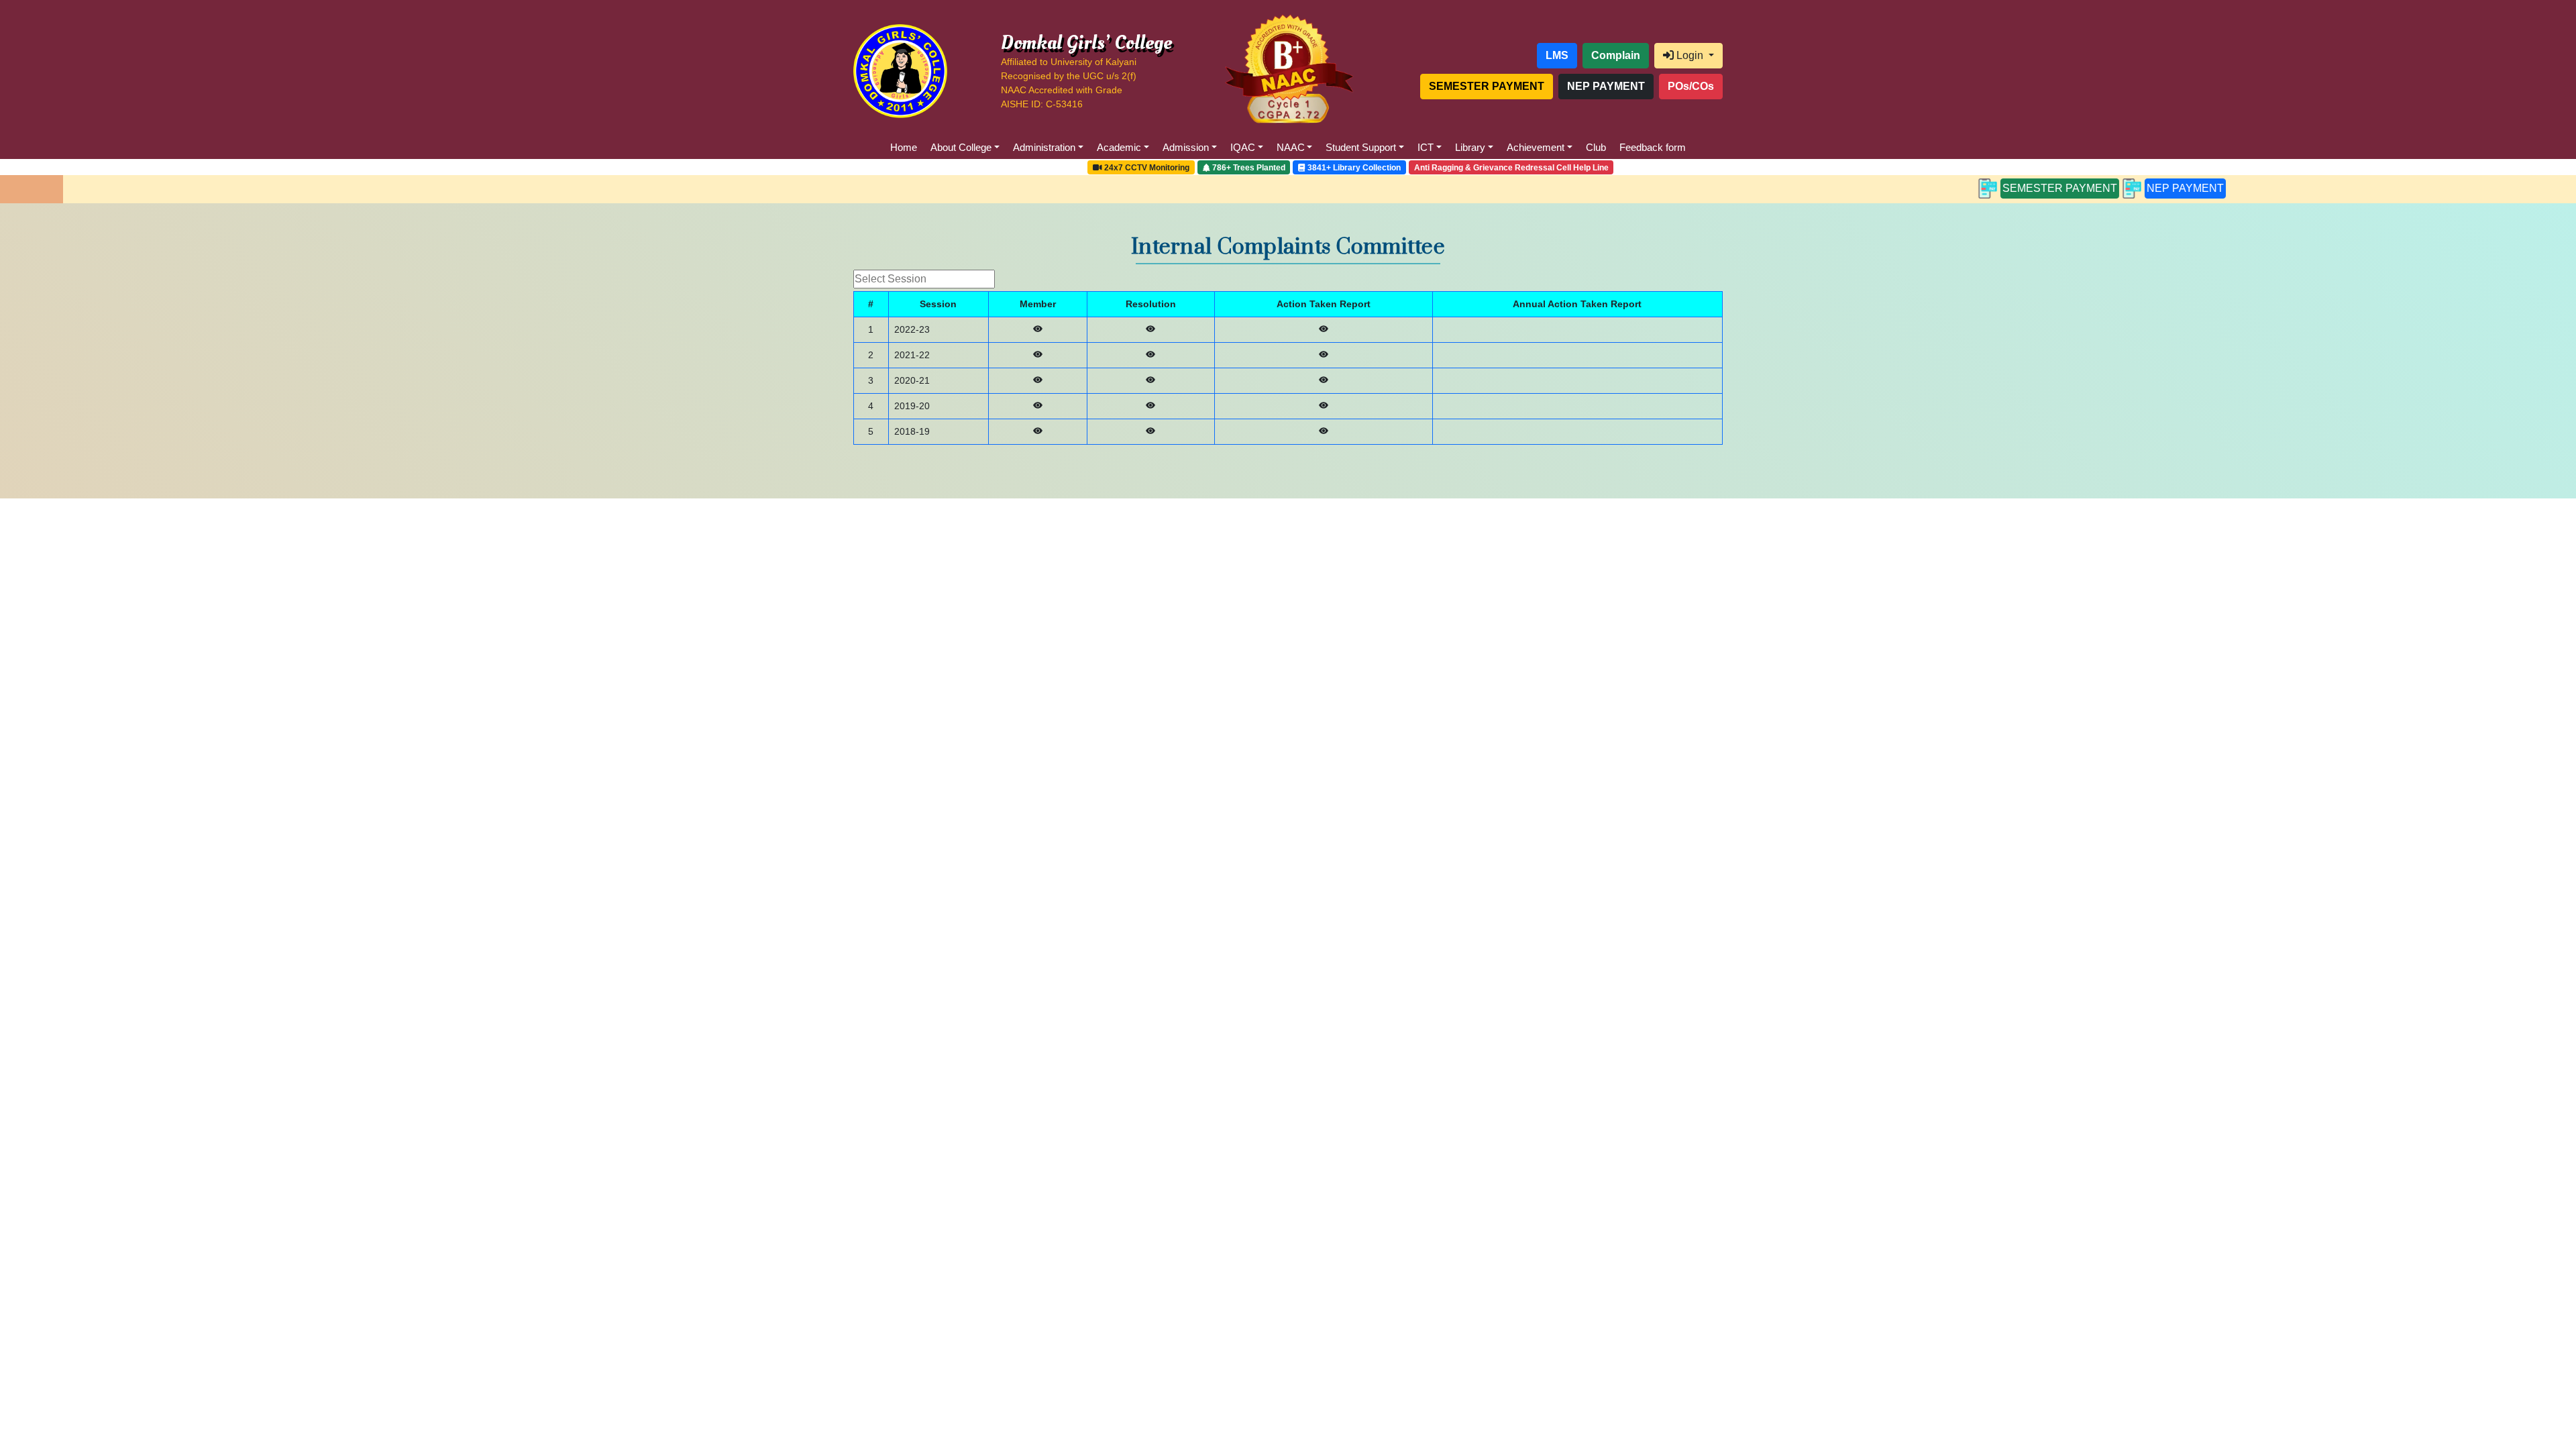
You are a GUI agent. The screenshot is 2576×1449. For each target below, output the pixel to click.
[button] (1468, 56)
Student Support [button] (1361, 147)
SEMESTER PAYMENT (1946, 188)
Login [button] (1690, 55)
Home (904, 147)
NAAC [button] (1291, 147)
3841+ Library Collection (1353, 168)
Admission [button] (1186, 147)
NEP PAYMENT (2072, 188)
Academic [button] (1119, 147)
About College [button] (961, 147)
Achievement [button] (1536, 147)
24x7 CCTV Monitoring (1146, 168)
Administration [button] (1044, 147)
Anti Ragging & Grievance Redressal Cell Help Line (1511, 168)
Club (1596, 147)
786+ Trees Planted (1248, 168)
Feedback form (1653, 147)
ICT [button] (1426, 147)
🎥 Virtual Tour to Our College (1023, 168)
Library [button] (1470, 147)
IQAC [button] (1243, 147)
